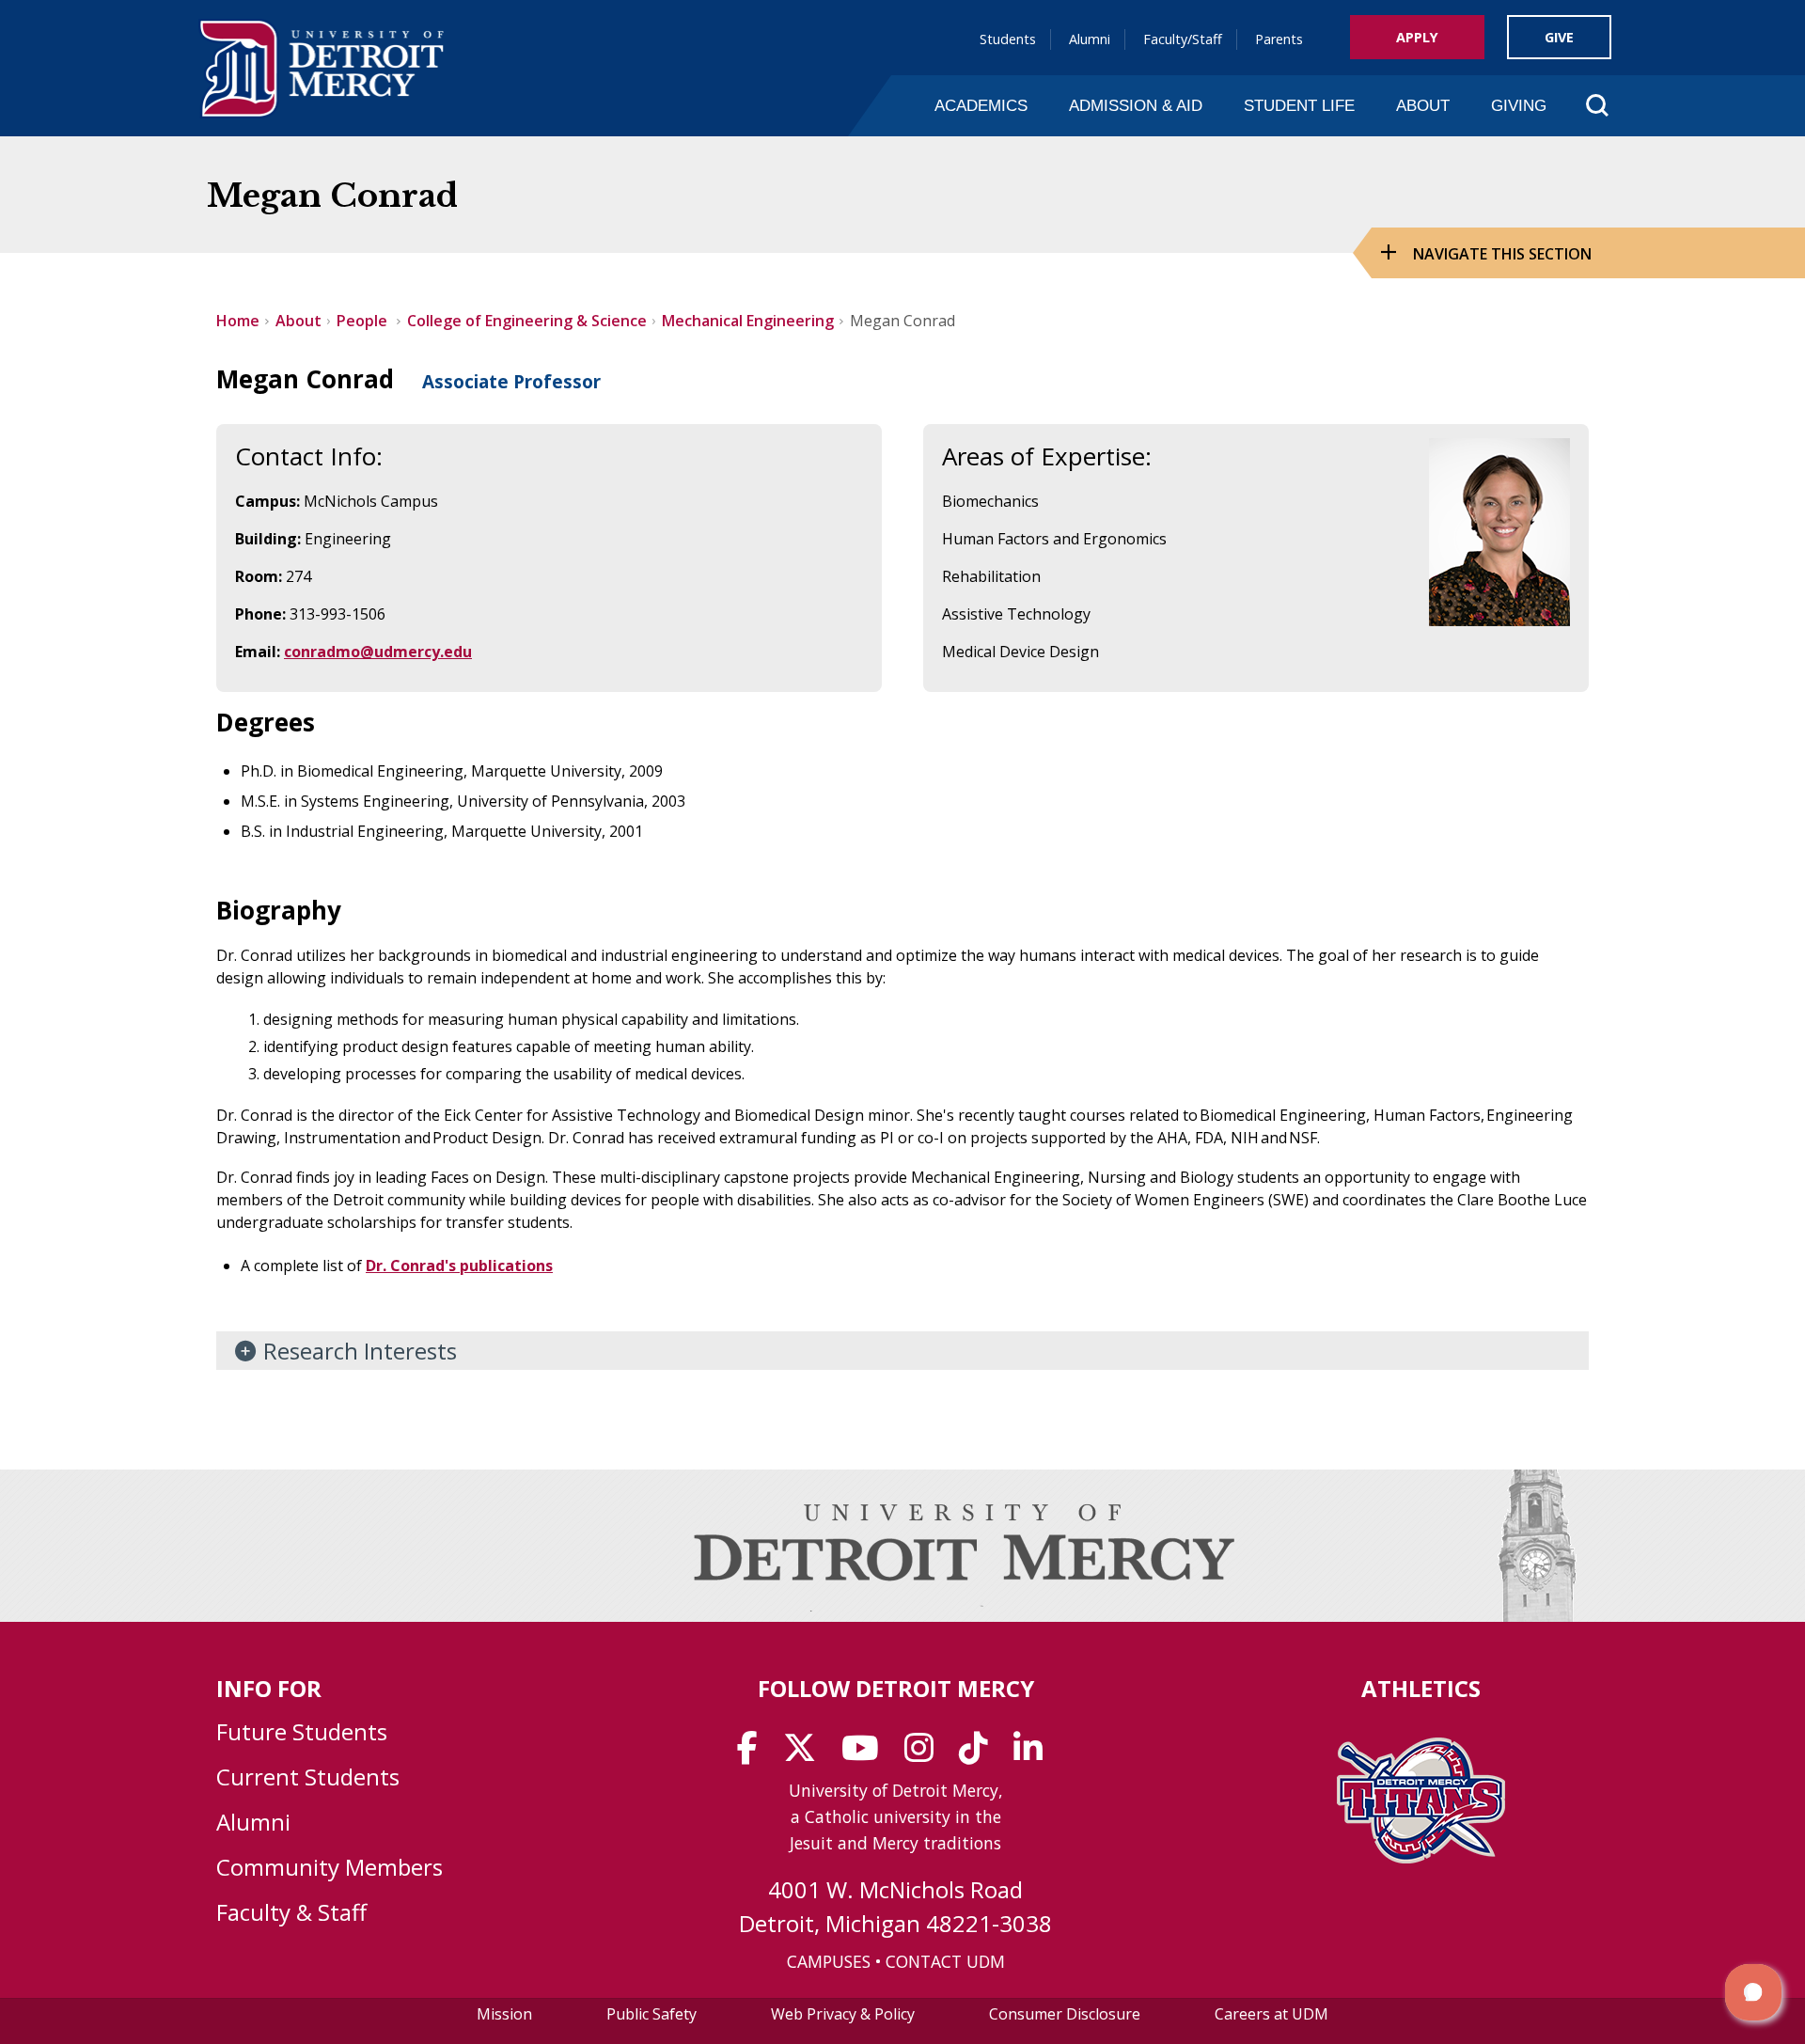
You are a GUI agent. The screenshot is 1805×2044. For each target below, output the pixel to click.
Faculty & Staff (291, 1912)
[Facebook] (753, 1754)
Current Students (308, 1777)
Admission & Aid (1136, 105)
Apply (1417, 37)
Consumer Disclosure (1065, 2014)
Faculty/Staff (1183, 39)
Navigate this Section (1502, 254)
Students (1008, 39)
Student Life (1299, 105)
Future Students (302, 1731)
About (1423, 105)
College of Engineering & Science (527, 321)
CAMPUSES (829, 1961)
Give (1559, 37)
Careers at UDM (1271, 2014)
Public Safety (651, 2014)
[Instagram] (925, 1754)
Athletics (1421, 1688)
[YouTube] (866, 1754)
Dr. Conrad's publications (459, 1266)
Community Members (330, 1867)
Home (238, 321)
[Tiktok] (980, 1754)
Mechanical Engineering (748, 321)
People (364, 321)
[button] (1753, 1992)
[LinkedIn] (1034, 1754)
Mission (504, 2014)
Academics (981, 105)
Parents (1279, 39)
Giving (1519, 105)
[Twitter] (806, 1754)
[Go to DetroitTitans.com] (1421, 1858)
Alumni (1090, 39)
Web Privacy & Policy (843, 2014)
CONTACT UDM (945, 1961)
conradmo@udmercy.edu (378, 652)
